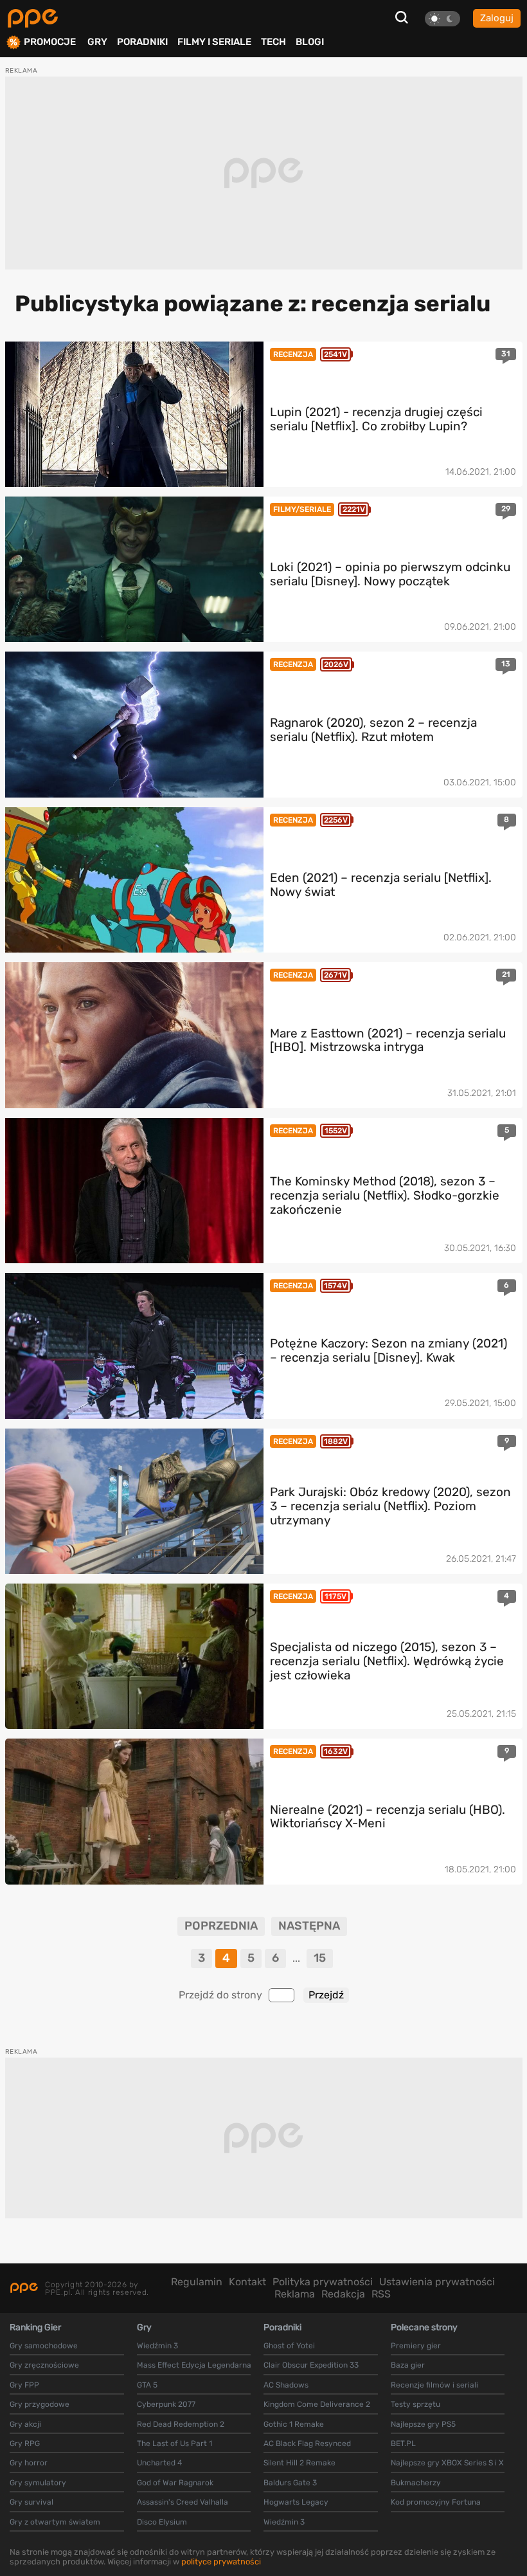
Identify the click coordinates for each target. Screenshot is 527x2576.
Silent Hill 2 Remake (299, 2463)
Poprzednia (221, 1926)
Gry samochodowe (44, 2346)
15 (320, 1958)
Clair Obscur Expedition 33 (311, 2365)
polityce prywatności (221, 2562)
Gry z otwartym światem (55, 2522)
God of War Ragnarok (175, 2483)
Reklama (295, 2294)
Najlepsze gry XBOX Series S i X (447, 2463)
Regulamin (197, 2282)
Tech (273, 42)
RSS (381, 2294)
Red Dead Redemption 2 (181, 2424)
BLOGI (310, 42)
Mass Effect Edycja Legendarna (194, 2365)
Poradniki (142, 42)
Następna (309, 1926)
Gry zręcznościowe (44, 2365)
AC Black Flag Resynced (307, 2444)
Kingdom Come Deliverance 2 (317, 2404)
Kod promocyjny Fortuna (436, 2502)
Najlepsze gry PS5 (423, 2424)
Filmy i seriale (214, 42)
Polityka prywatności (323, 2282)
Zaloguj (497, 18)
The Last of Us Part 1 (174, 2444)
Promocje (50, 42)
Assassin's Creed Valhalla (183, 2502)
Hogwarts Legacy (296, 2502)
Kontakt (247, 2282)
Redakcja (343, 2294)
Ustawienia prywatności (437, 2282)
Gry (97, 42)
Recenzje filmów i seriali (434, 2385)
